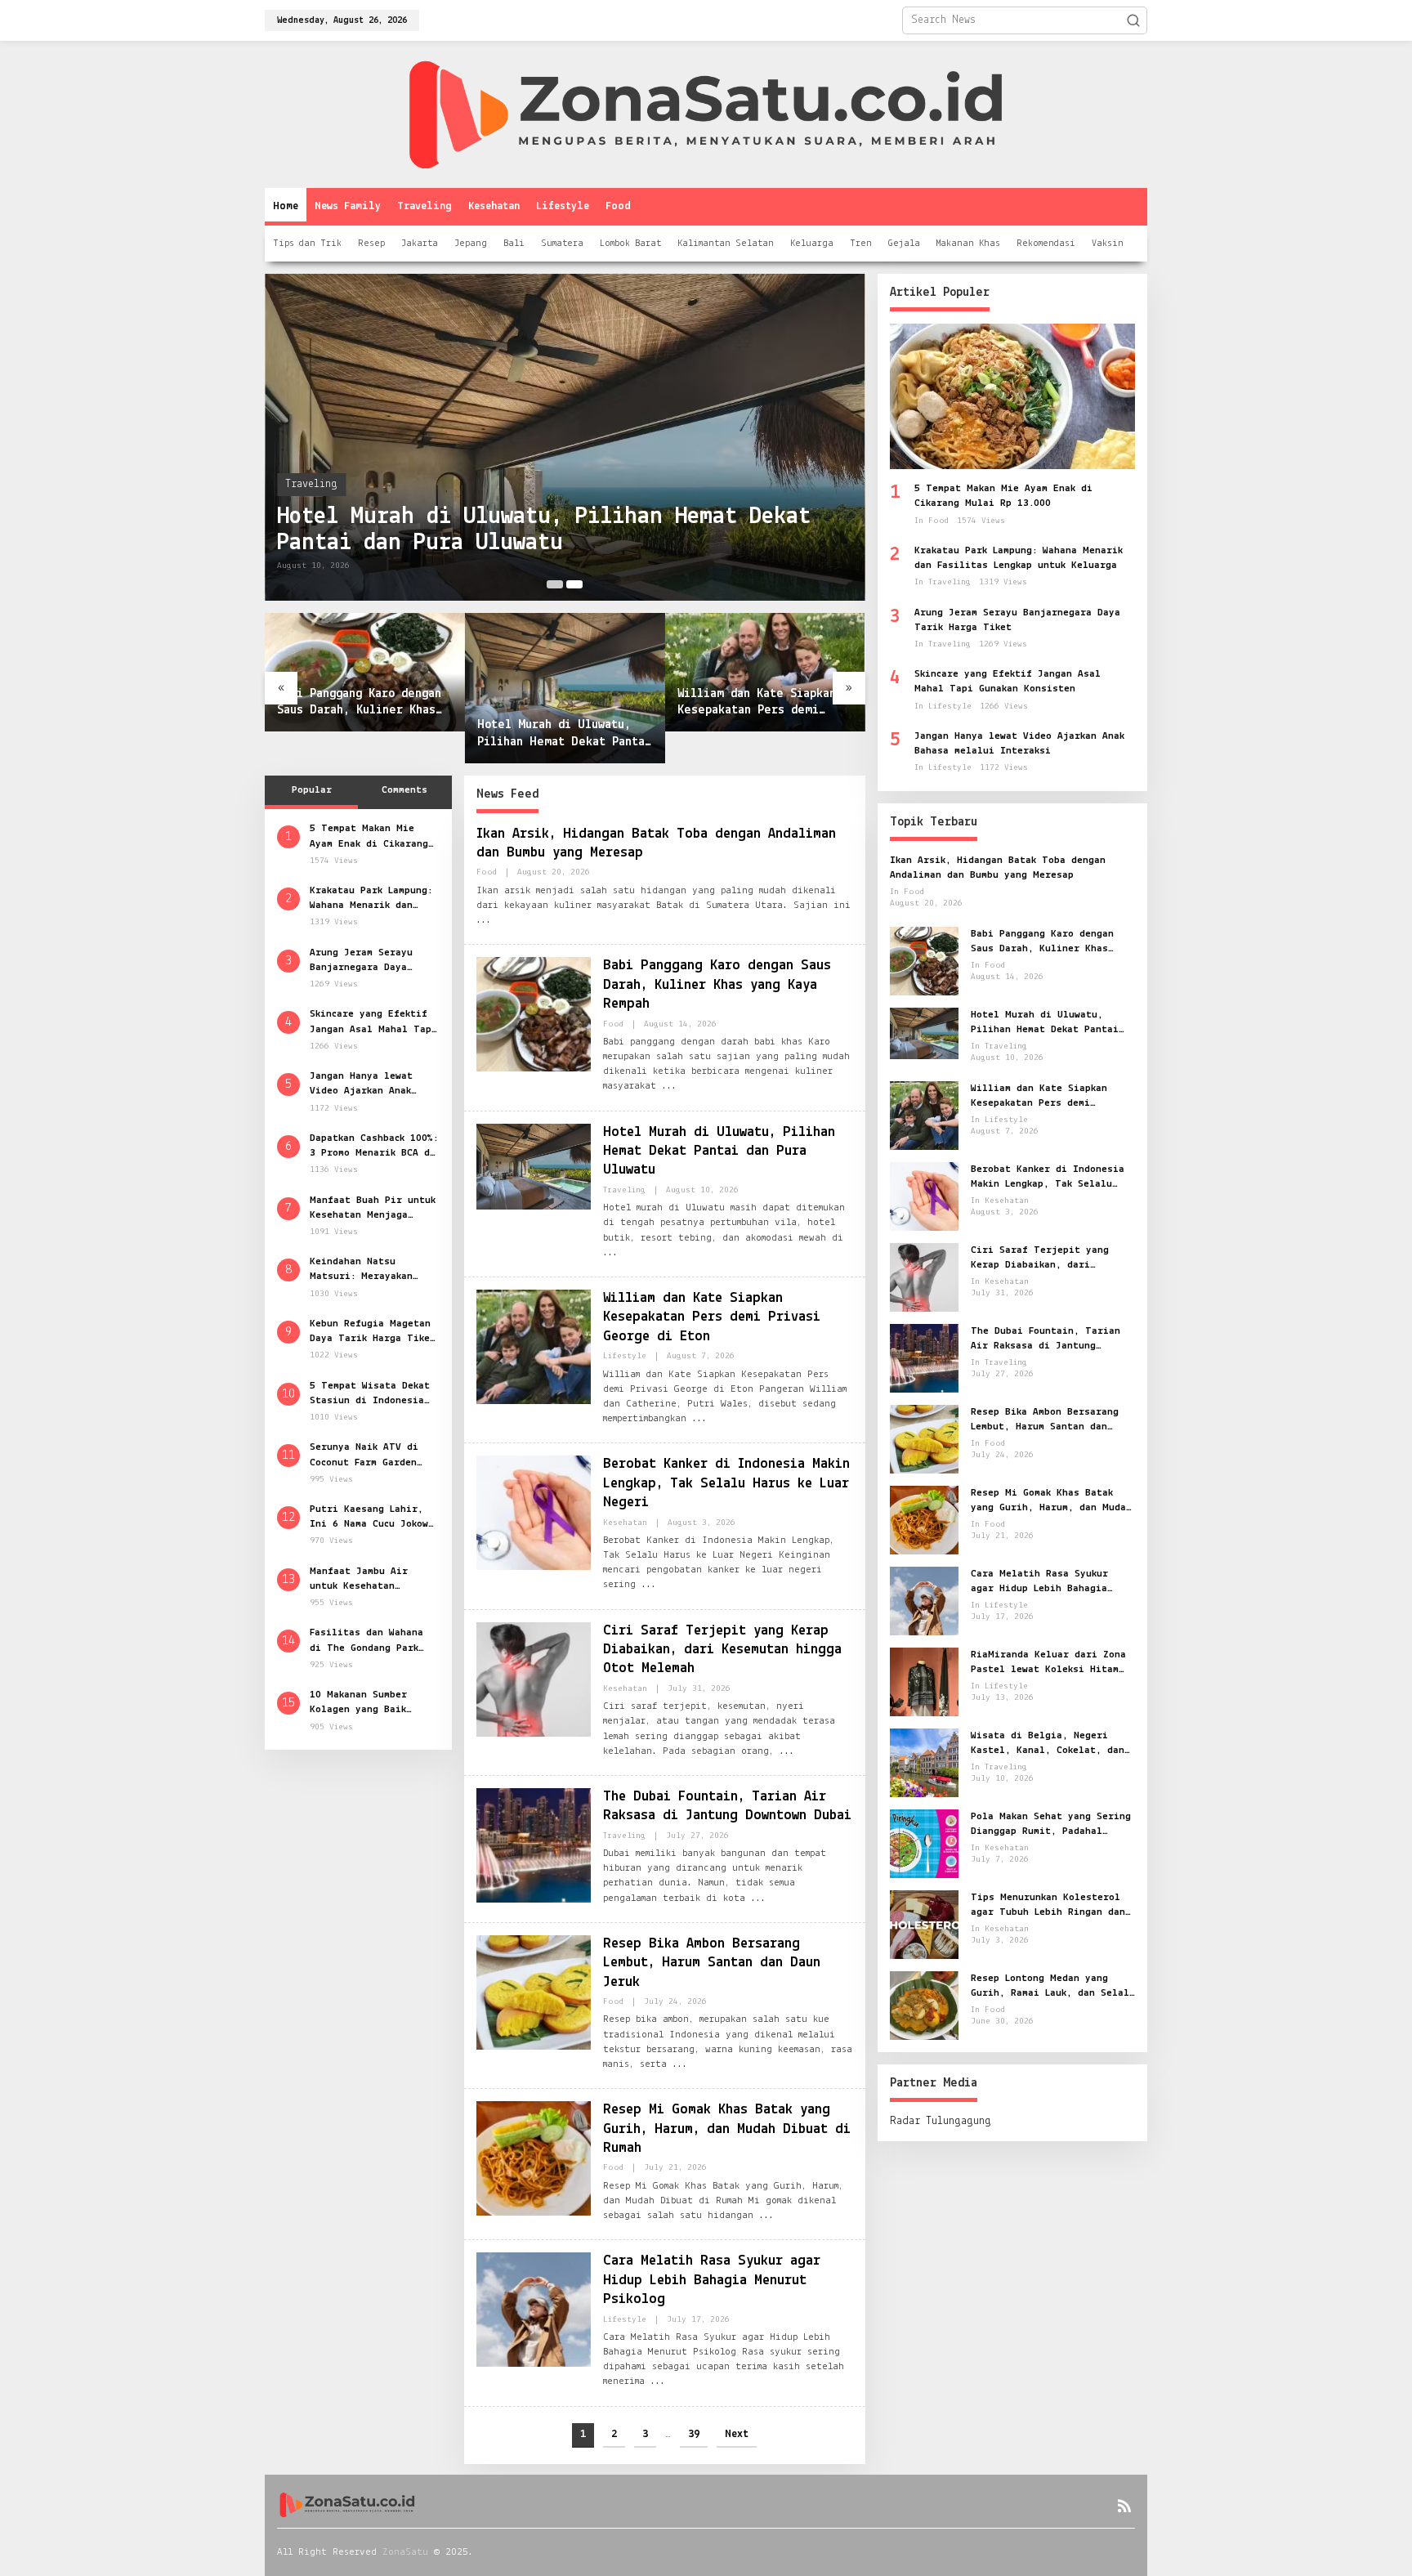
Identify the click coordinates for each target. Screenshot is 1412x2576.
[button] (1133, 20)
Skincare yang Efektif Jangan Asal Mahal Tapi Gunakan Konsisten (373, 1022)
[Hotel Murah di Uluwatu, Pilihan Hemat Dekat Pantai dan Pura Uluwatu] (610, 1253)
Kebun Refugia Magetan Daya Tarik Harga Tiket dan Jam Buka (373, 1331)
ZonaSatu (405, 2552)
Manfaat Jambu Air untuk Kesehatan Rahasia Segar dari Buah (361, 1579)
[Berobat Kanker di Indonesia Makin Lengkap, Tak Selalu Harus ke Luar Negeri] (649, 1585)
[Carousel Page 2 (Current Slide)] (574, 584)
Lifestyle (625, 1356)
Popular (312, 790)
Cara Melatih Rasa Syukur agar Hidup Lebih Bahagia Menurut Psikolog (712, 2281)
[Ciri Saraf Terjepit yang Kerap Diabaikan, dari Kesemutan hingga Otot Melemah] (787, 1751)
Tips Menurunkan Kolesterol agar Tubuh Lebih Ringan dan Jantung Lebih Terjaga (1048, 1906)
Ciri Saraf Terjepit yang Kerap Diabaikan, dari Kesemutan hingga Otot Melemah (722, 1650)
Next (737, 2434)
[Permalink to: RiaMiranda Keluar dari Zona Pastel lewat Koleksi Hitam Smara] (924, 1682)
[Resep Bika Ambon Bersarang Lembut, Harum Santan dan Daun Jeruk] (680, 2064)
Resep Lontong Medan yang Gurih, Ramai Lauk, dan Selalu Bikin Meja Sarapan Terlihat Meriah (1053, 1987)
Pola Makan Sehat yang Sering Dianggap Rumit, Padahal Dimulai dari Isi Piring (1051, 1825)
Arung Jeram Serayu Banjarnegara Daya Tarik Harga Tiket (361, 960)
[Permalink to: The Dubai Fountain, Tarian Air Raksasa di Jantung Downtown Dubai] (534, 1845)
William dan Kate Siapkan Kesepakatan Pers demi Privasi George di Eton (757, 704)
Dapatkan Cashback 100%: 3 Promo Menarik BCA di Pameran (374, 1146)
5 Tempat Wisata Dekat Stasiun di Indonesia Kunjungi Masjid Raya (370, 1393)
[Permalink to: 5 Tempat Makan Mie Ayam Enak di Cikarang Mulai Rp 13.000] (1012, 396)
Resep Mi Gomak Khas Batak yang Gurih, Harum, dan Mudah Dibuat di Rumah (727, 2129)
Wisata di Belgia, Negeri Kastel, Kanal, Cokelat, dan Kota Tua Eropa (1048, 1744)
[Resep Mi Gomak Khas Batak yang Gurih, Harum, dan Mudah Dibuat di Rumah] (766, 2216)
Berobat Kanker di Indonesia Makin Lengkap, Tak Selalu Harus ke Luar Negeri (726, 1484)
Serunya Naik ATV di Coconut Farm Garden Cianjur (364, 1456)
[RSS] (1124, 2507)
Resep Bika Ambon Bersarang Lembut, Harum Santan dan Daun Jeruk (712, 1963)
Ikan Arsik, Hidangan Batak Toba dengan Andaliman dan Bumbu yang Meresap (998, 868)
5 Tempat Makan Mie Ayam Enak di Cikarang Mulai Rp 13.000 (369, 837)
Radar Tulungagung (941, 2121)
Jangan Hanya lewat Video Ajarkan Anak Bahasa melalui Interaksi (361, 1084)
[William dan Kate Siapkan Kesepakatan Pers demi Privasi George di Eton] (699, 1419)
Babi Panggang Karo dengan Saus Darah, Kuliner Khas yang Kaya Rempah (359, 704)
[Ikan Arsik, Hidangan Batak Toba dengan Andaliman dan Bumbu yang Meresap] (484, 920)
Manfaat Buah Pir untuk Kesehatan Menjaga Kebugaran (373, 1208)
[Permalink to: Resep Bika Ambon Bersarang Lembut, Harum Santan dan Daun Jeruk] (534, 1992)
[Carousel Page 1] (555, 584)
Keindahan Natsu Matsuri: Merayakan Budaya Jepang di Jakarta (361, 1270)
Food (487, 872)
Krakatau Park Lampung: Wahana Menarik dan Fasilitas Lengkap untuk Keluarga (374, 898)
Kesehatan (625, 1523)
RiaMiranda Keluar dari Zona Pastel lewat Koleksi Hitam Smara (1048, 1663)
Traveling (311, 484)
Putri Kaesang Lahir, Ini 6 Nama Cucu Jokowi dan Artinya (372, 1517)
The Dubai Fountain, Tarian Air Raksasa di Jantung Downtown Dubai (1046, 1339)
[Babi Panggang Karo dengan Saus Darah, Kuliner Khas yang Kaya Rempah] (669, 1086)
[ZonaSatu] (706, 114)
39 (694, 2434)
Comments (404, 790)
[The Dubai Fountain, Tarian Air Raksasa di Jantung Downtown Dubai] (758, 1898)
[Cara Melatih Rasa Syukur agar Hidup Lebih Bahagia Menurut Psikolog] (658, 2381)
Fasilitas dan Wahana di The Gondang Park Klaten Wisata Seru (366, 1641)
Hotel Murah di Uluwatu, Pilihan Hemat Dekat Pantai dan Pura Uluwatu (544, 530)
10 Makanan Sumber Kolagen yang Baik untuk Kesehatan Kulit (369, 1702)
